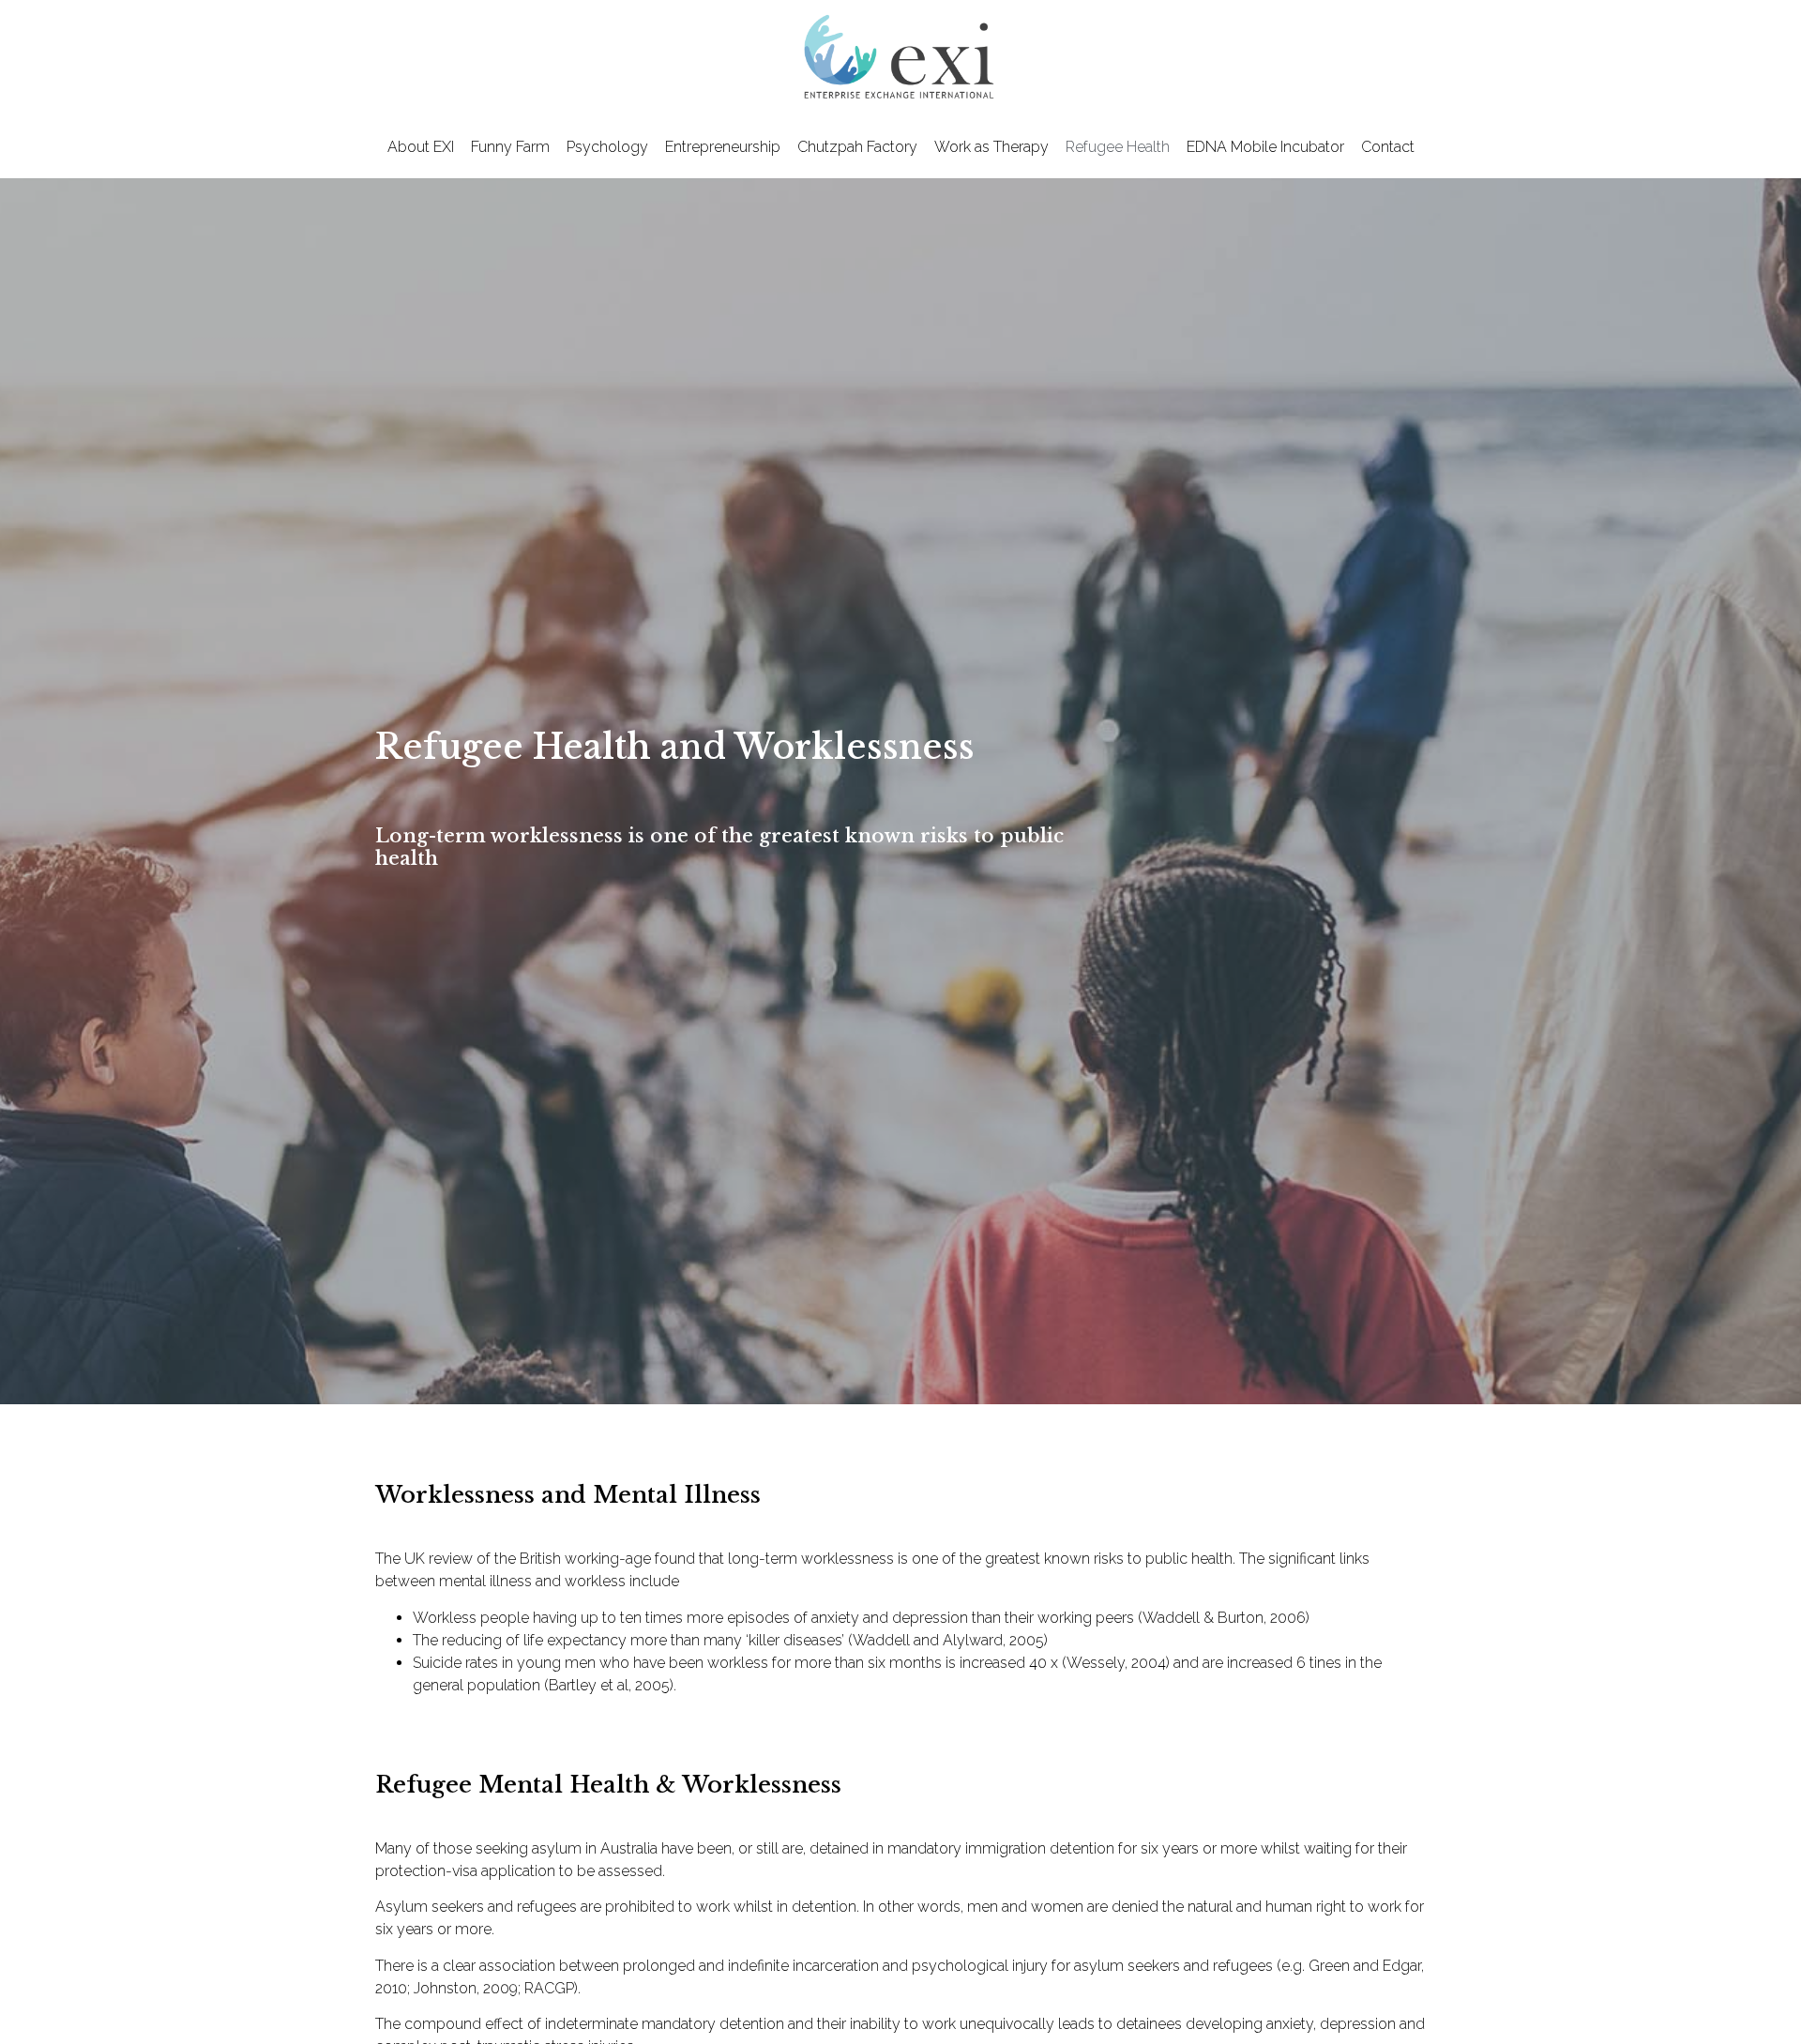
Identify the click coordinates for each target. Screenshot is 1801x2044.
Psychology (607, 147)
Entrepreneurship (723, 147)
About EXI (421, 147)
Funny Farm (510, 147)
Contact (1388, 147)
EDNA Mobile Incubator (1265, 147)
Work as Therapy (991, 147)
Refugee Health (1118, 147)
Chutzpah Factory (857, 147)
